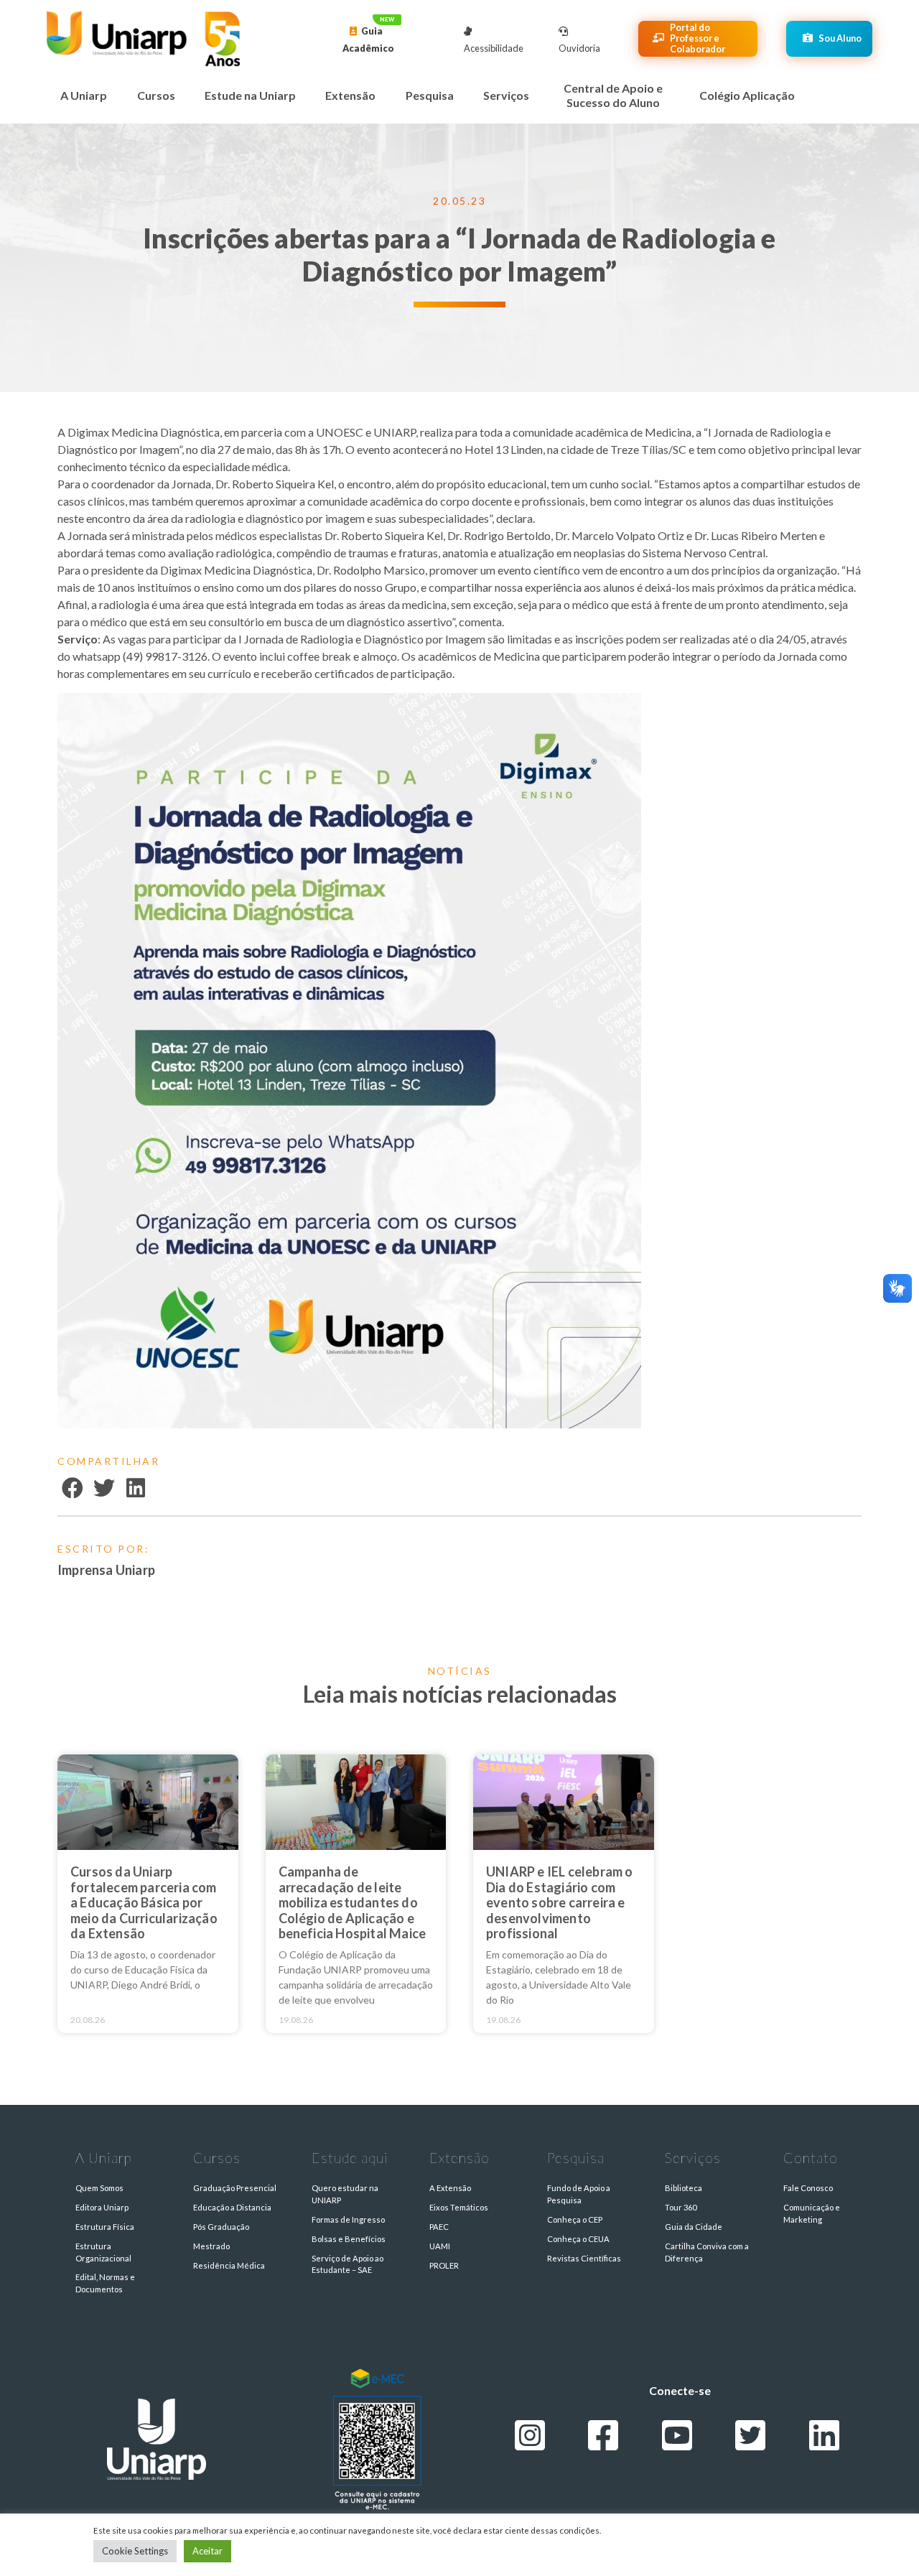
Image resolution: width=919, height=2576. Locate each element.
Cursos (156, 95)
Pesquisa (430, 95)
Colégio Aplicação (747, 95)
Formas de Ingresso (348, 2219)
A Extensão (450, 2188)
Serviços (506, 95)
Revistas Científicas (584, 2258)
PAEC (439, 2227)
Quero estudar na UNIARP (345, 2194)
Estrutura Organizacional (103, 2252)
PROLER (444, 2265)
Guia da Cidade (694, 2227)
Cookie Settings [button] (135, 2551)
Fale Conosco (808, 2188)
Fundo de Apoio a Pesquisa (579, 2194)
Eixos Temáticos (459, 2207)
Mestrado (211, 2246)
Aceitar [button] (207, 2551)
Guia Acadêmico (368, 39)
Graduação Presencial (235, 2188)
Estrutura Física (105, 2227)
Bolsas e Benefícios (349, 2239)
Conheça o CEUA (578, 2239)
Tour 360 (681, 2207)
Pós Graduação (221, 2227)
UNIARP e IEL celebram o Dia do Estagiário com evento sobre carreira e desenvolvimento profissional (560, 1902)
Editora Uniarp (102, 2207)
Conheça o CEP (575, 2219)
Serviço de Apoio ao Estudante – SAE (347, 2264)
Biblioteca (684, 2188)
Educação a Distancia (232, 2207)
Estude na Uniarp (250, 95)
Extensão (350, 95)
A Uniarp (84, 95)
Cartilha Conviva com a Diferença (707, 2252)
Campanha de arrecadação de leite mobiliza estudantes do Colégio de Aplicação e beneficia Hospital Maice (353, 1902)
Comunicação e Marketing (812, 2213)
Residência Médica (229, 2265)
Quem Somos (99, 2188)
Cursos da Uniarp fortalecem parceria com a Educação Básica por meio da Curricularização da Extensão (144, 1902)
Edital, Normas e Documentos (105, 2283)
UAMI (440, 2246)
